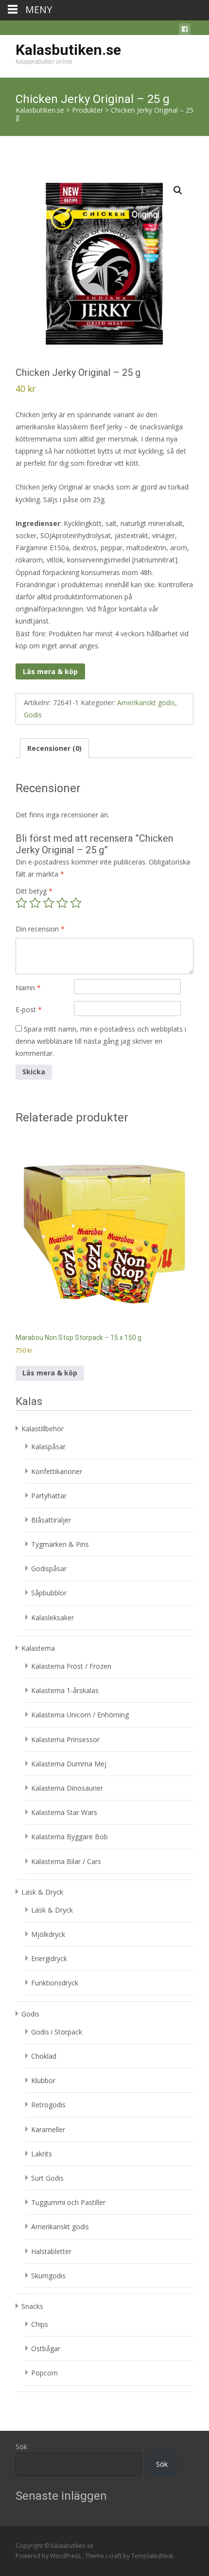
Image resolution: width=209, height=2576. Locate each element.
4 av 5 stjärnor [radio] (62, 903)
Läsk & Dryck (42, 1892)
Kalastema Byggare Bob (70, 1837)
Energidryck (49, 1958)
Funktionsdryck (55, 1983)
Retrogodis (48, 2105)
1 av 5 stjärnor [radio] (21, 903)
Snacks (32, 2306)
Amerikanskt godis (146, 703)
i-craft (114, 2556)
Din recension (40, 929)
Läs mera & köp (50, 671)
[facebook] (185, 31)
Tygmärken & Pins (60, 1544)
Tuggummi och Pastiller (68, 2202)
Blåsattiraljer (51, 1520)
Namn (28, 988)
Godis (33, 715)
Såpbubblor (49, 1593)
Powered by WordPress (49, 2556)
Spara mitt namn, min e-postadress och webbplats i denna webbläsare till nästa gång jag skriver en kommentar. (101, 1041)
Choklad (44, 2056)
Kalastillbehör (43, 1429)
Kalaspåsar (48, 1447)
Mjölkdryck (48, 1934)
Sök (21, 2447)
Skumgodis (48, 2276)
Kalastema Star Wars (64, 1812)
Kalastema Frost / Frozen (71, 1666)
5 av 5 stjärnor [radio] (76, 903)
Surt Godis (47, 2178)
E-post (29, 1009)
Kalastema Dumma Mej (69, 1764)
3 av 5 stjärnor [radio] (49, 903)
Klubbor (43, 2080)
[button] (178, 190)
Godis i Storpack (57, 2032)
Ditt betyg (34, 891)
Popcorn (44, 2373)
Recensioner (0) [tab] (54, 748)
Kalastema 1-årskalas (65, 1690)
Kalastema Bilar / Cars (66, 1861)
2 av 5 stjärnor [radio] (35, 903)
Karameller (48, 2129)
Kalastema (38, 1648)
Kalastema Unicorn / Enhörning (80, 1715)
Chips (40, 2324)
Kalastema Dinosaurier (67, 1788)
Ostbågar (46, 2348)
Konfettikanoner (57, 1471)
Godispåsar (49, 1568)
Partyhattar (49, 1496)
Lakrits (42, 2154)
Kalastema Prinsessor (65, 1739)
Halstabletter (51, 2251)
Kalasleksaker (52, 1618)
